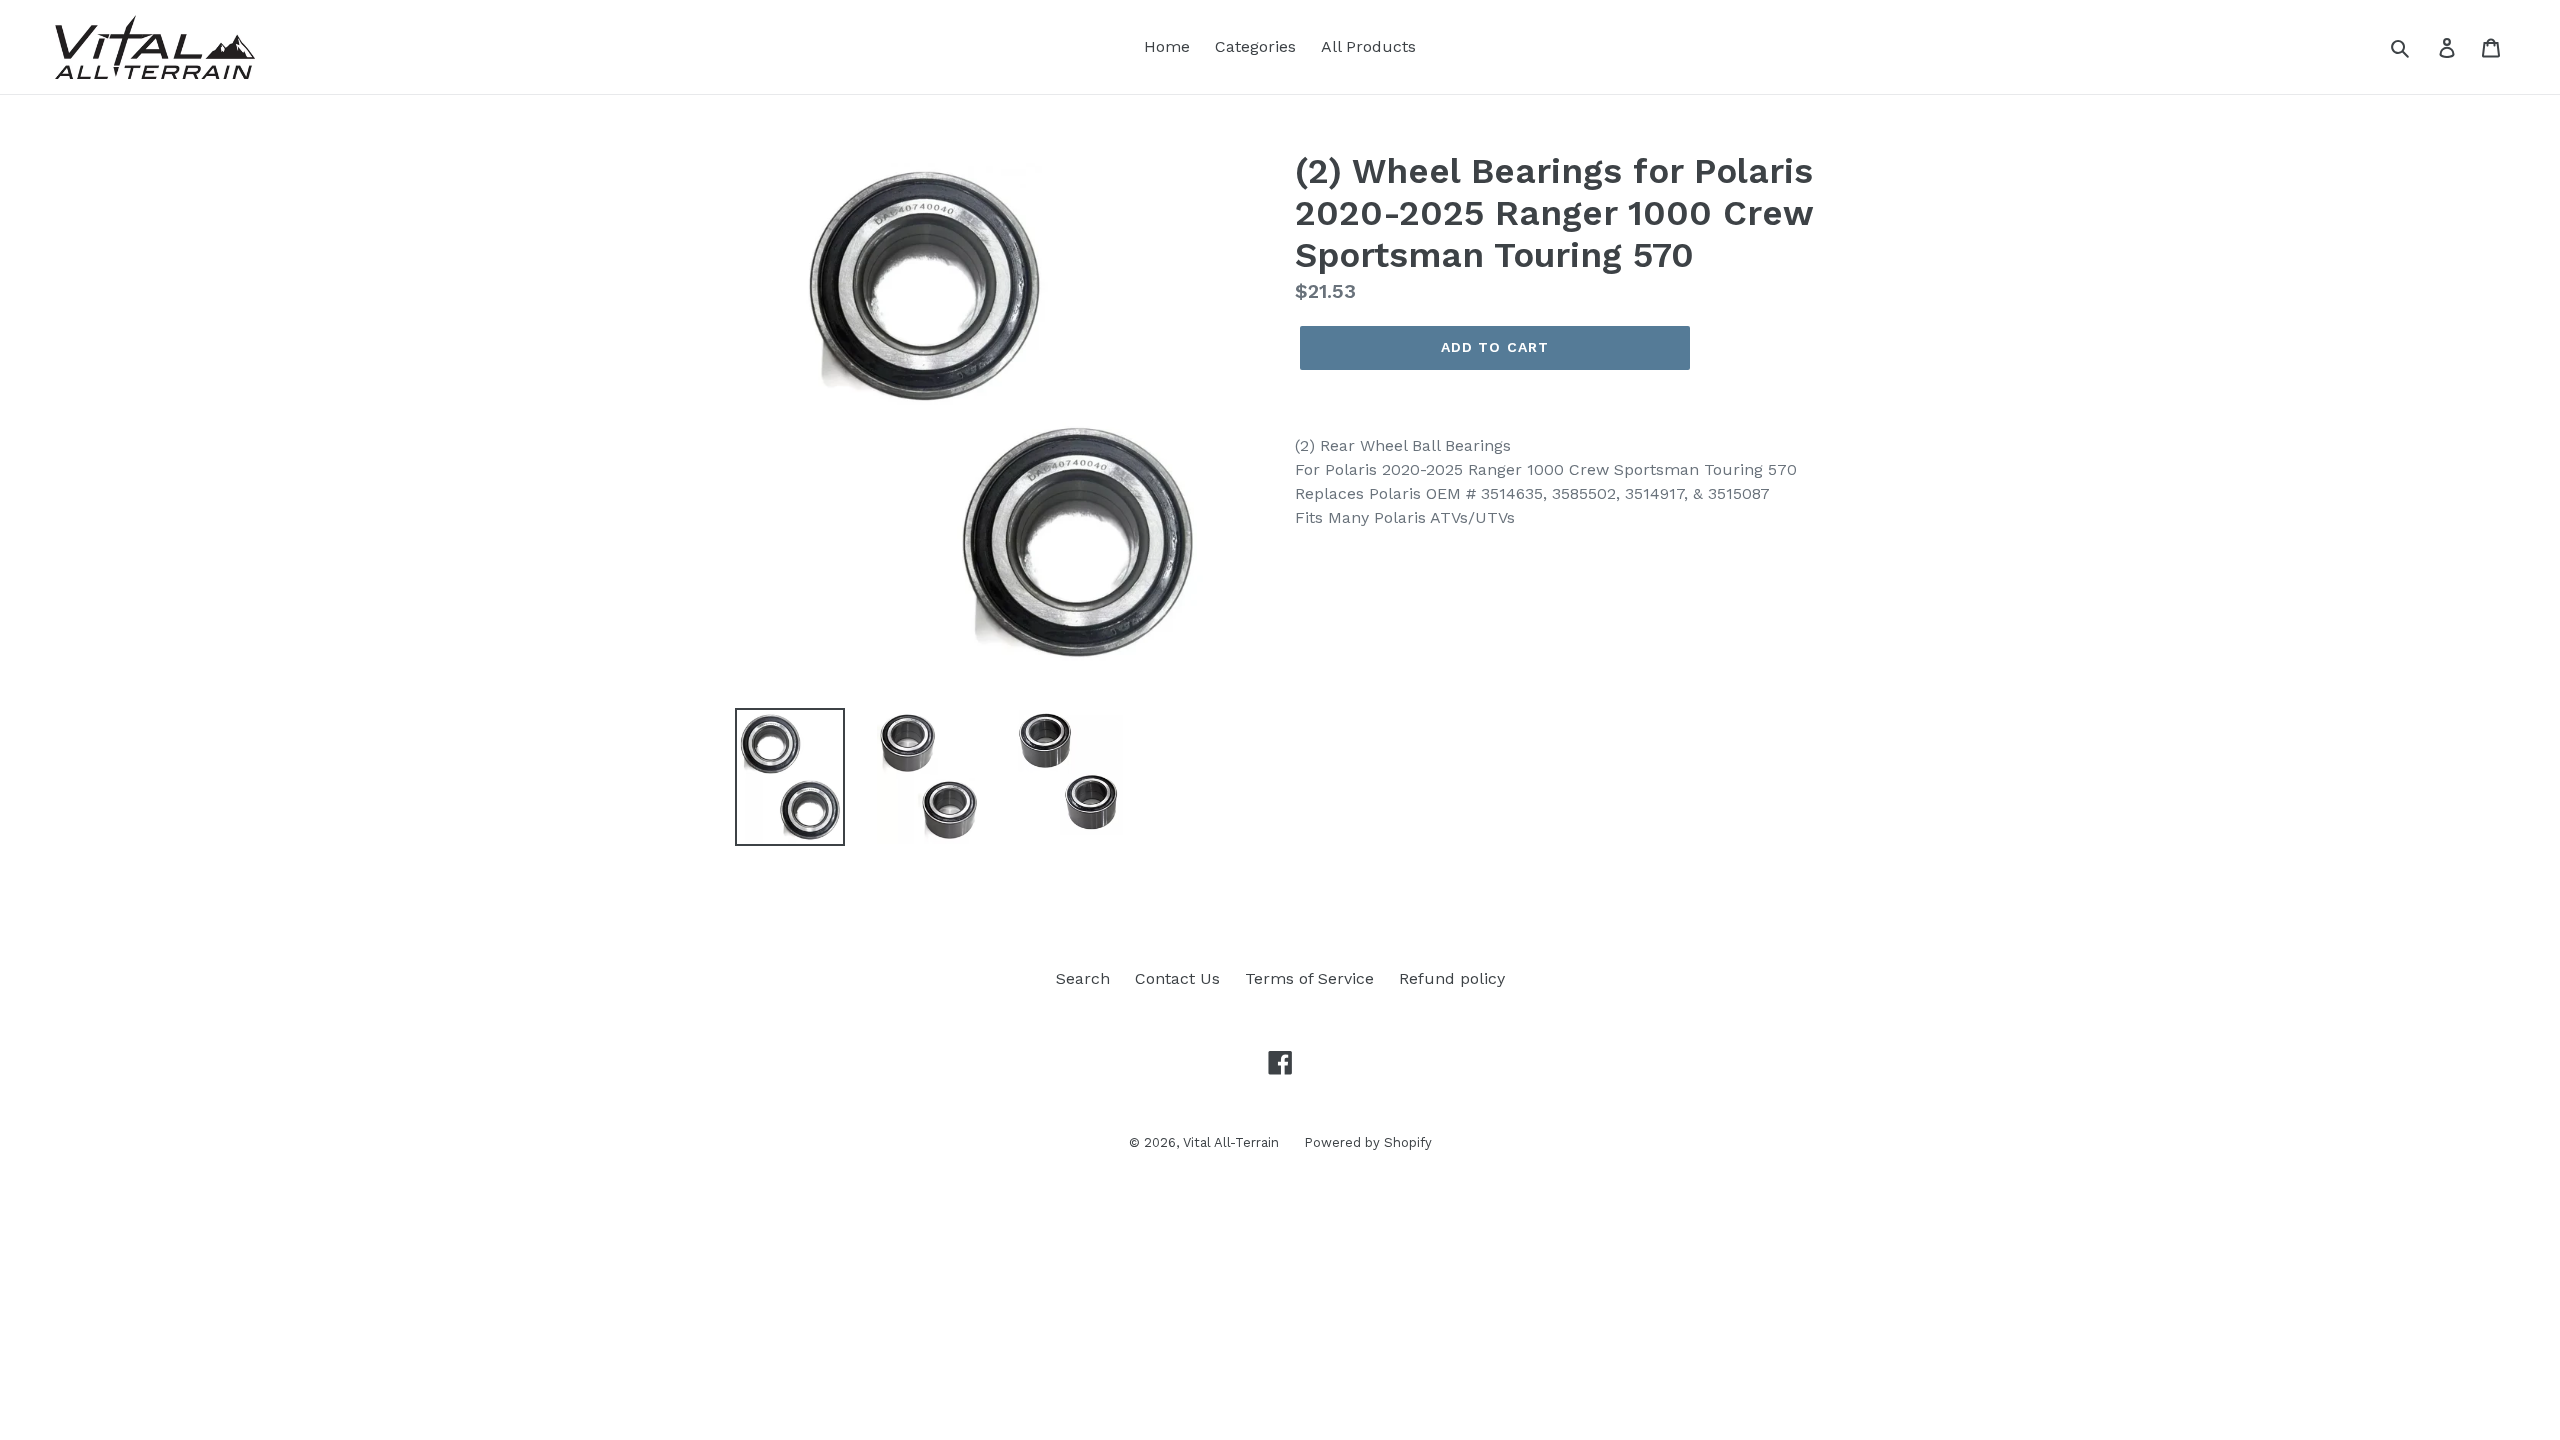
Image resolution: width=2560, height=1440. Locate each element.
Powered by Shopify (1368, 1142)
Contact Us (1177, 978)
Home (1167, 46)
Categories (1255, 46)
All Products (1368, 46)
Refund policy (1452, 978)
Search (1083, 978)
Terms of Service (1309, 978)
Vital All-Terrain (1231, 1142)
